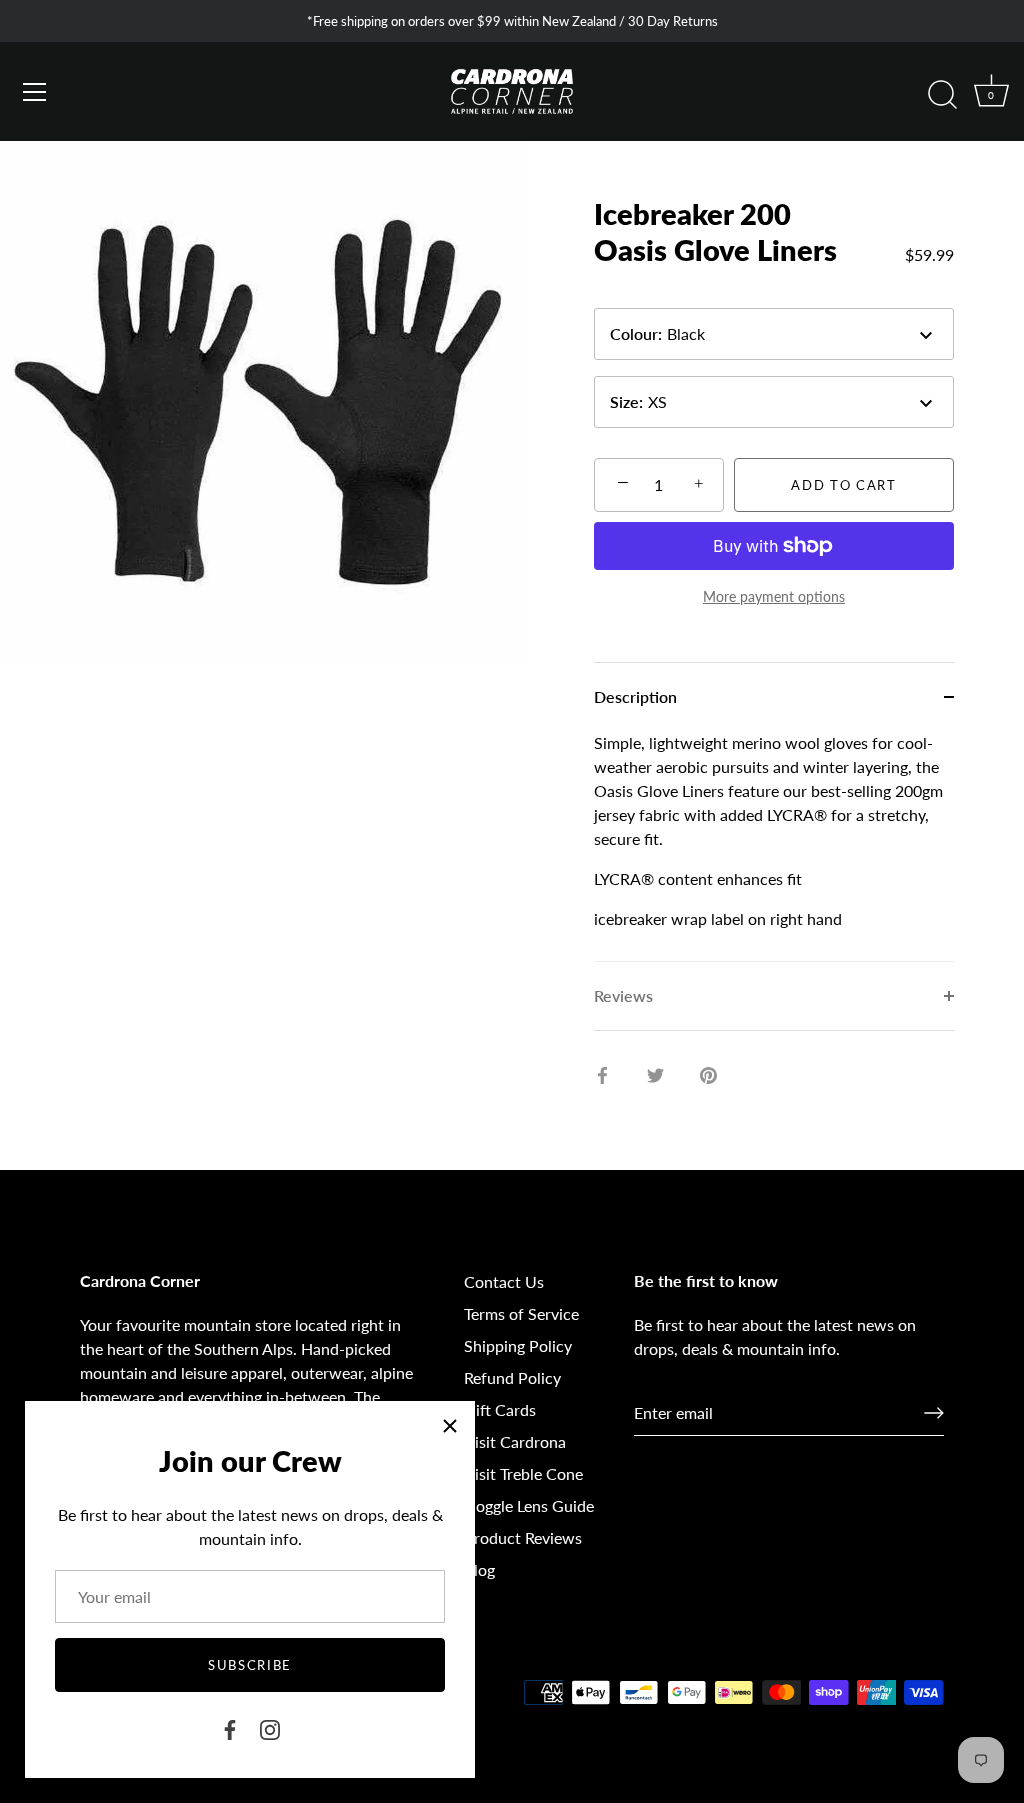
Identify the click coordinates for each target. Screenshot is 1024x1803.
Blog (479, 1569)
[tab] (774, 846)
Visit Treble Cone (523, 1473)
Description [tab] (635, 696)
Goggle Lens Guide (529, 1505)
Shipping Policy (518, 1345)
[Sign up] (934, 1413)
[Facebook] (230, 1727)
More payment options (774, 596)
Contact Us (504, 1281)
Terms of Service (521, 1313)
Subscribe (250, 1665)
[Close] (450, 1426)
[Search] (942, 95)
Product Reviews (523, 1537)
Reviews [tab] (623, 995)
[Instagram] (270, 1727)
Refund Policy (512, 1377)
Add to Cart (844, 485)
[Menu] (35, 92)
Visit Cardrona (515, 1441)
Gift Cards (500, 1409)
